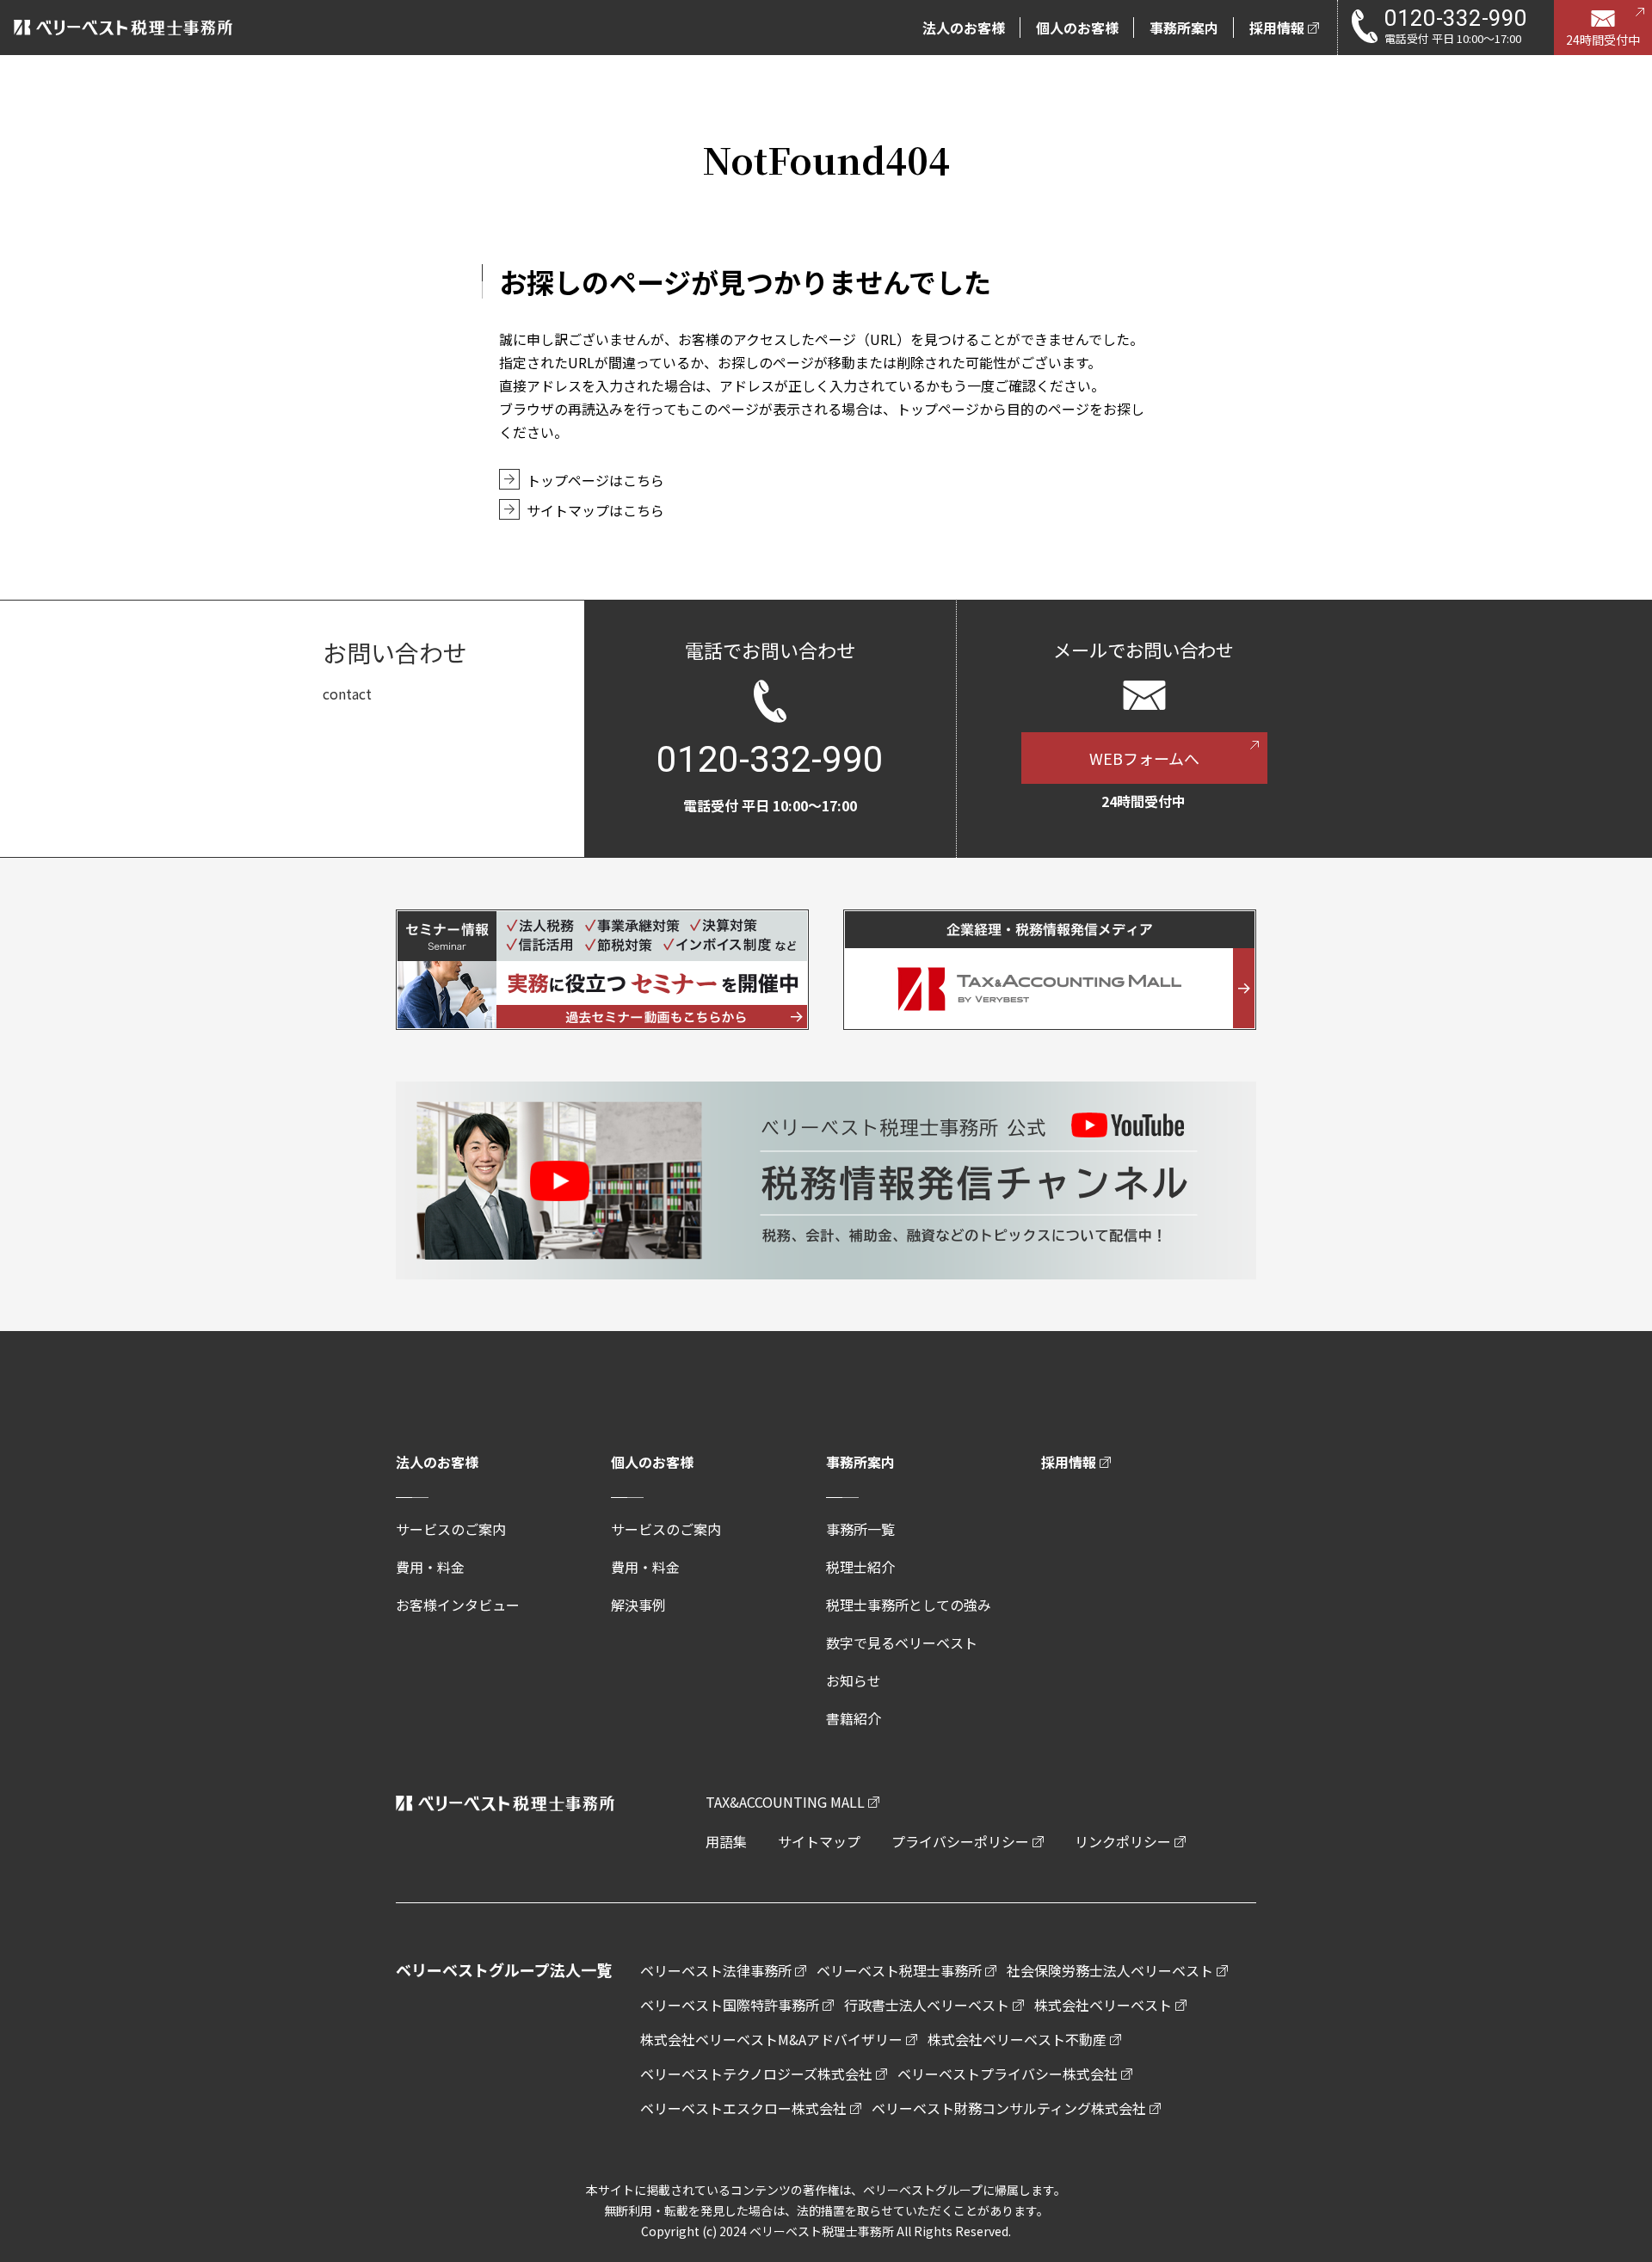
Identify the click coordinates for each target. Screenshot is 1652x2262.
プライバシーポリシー (960, 1841)
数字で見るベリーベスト (902, 1643)
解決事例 (638, 1605)
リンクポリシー (1123, 1841)
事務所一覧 (860, 1529)
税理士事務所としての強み (909, 1605)
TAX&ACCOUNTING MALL (785, 1802)
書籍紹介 (854, 1718)
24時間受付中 (1603, 40)
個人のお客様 (652, 1462)
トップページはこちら (595, 480)
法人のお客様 (437, 1462)
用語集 (726, 1841)
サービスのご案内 (451, 1529)
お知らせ (854, 1680)
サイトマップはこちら (595, 510)
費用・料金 (430, 1567)
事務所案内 (860, 1462)
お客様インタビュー (458, 1605)
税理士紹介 (860, 1567)
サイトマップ (819, 1841)
